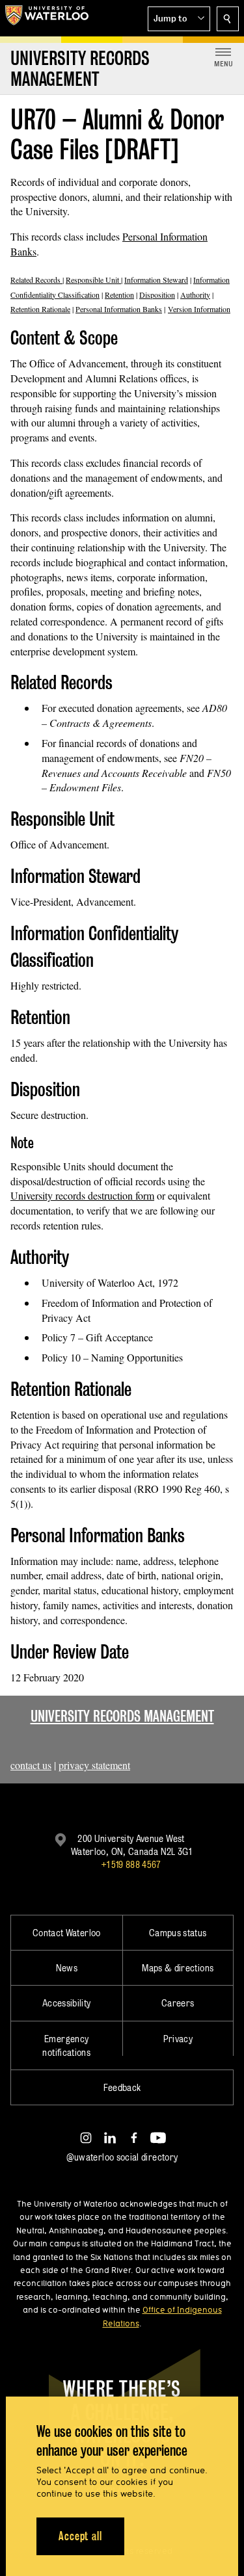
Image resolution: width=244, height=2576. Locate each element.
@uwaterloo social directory (122, 2157)
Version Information (199, 309)
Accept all (80, 2536)
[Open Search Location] (228, 19)
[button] (179, 19)
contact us (31, 1765)
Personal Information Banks (119, 309)
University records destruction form (82, 1195)
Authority (195, 295)
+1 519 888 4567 (131, 1864)
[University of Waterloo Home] (47, 18)
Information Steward (156, 280)
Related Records (36, 280)
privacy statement (94, 1765)
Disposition (157, 295)
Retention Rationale (40, 309)
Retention (119, 295)
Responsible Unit (93, 280)
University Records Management (122, 1716)
